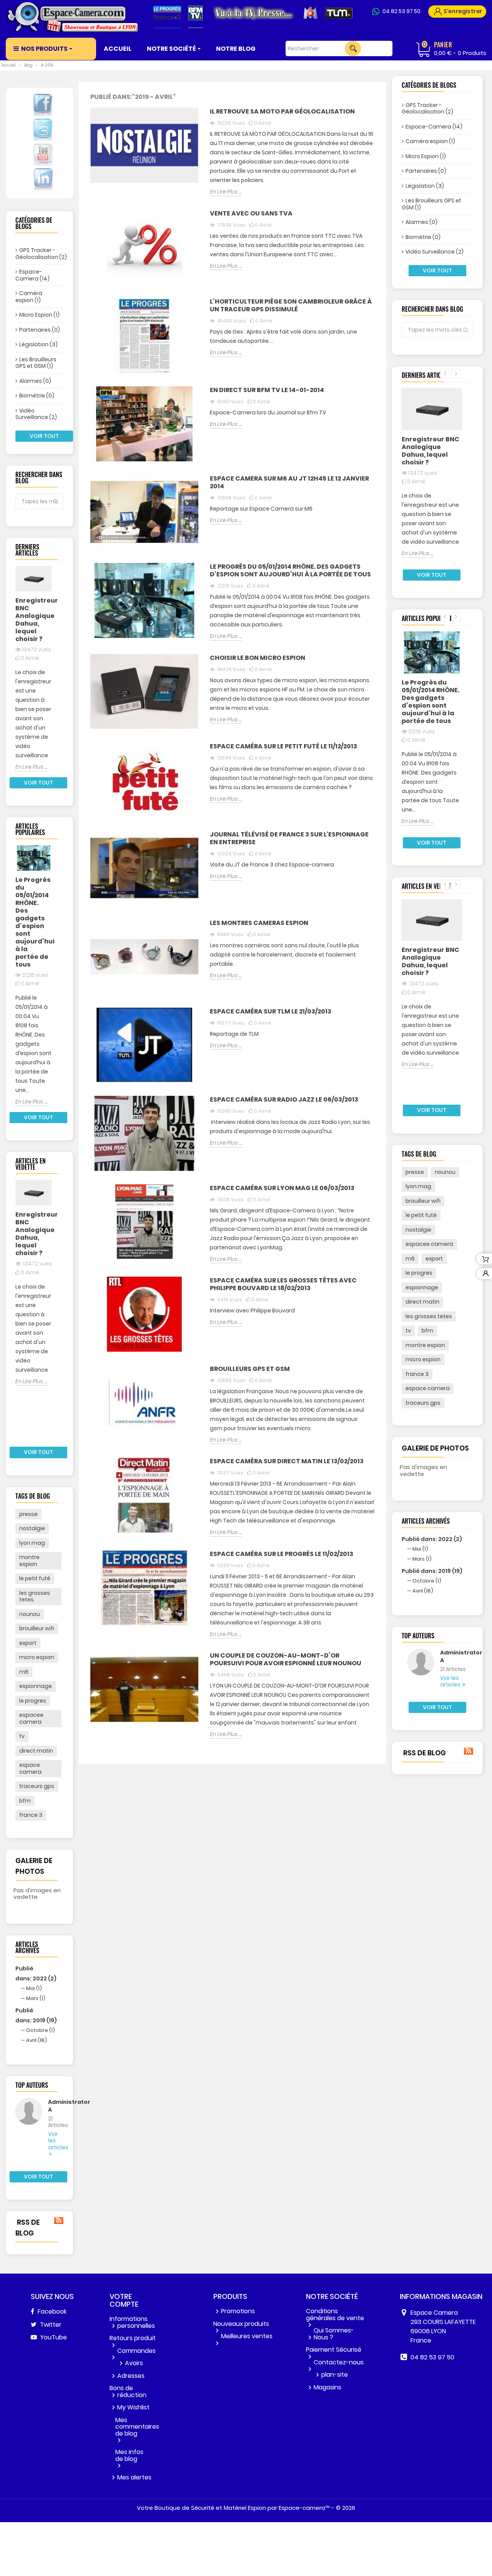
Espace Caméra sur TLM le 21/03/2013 (271, 1012)
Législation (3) (38, 344)
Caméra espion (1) (29, 297)
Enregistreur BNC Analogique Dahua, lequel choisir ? (34, 620)
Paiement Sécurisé (334, 2350)
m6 (24, 1672)
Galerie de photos (435, 1448)
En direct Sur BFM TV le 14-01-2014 (267, 390)
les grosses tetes (35, 1596)
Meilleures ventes (247, 2336)
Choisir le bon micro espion (258, 658)
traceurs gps (37, 1786)
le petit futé (35, 1578)
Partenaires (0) (40, 330)
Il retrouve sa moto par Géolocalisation (282, 112)
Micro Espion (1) (39, 315)
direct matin (36, 1751)
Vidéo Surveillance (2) (36, 414)
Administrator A (50, 2106)
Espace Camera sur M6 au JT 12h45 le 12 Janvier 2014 (289, 483)
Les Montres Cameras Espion (259, 923)
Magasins (327, 2387)
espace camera (30, 1768)
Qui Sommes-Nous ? (334, 2334)
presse (28, 1514)
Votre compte (124, 2300)
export (28, 1643)
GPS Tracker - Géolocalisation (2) (39, 254)
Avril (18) (37, 2040)
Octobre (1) (41, 2030)
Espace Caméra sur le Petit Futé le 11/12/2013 (283, 747)
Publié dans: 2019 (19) (432, 1571)
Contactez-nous (339, 2362)
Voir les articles (50, 2141)
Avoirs (134, 2363)
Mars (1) (36, 1998)
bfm (25, 1801)
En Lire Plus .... (31, 767)
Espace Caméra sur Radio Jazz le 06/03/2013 (284, 1100)
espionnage (36, 1686)
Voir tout (44, 436)
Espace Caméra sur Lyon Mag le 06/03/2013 (282, 1188)
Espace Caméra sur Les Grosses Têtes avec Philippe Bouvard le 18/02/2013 (283, 1285)
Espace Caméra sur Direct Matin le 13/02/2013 (287, 1462)
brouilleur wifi (37, 1628)
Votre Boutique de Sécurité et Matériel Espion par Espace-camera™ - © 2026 (246, 2508)
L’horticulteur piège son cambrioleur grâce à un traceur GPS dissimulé (291, 306)
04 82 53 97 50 (401, 11)
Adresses (131, 2376)
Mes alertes (134, 2477)
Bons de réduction (128, 2392)
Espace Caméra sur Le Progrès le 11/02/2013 (282, 1554)
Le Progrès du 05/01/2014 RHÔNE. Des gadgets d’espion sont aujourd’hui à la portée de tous (34, 922)
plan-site (335, 2375)
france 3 (31, 1815)
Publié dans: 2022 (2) (432, 1539)
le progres (33, 1701)
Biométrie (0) (37, 396)
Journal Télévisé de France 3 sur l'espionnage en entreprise (289, 839)
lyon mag (32, 1543)
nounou (30, 1614)
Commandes (136, 2351)
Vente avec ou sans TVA (251, 214)
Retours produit (133, 2338)
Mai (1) (34, 1988)
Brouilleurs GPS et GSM (250, 1369)
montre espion (29, 1561)
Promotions (238, 2311)
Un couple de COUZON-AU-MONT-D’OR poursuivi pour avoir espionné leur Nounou (286, 1660)
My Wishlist (133, 2407)
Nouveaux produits (241, 2324)
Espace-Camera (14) (32, 275)
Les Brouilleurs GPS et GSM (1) (36, 363)
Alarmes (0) (35, 381)
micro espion (37, 1657)
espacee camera (31, 1718)
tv (22, 1736)
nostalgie (32, 1528)
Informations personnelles (132, 2322)
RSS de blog (27, 2228)
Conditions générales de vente (335, 2315)
